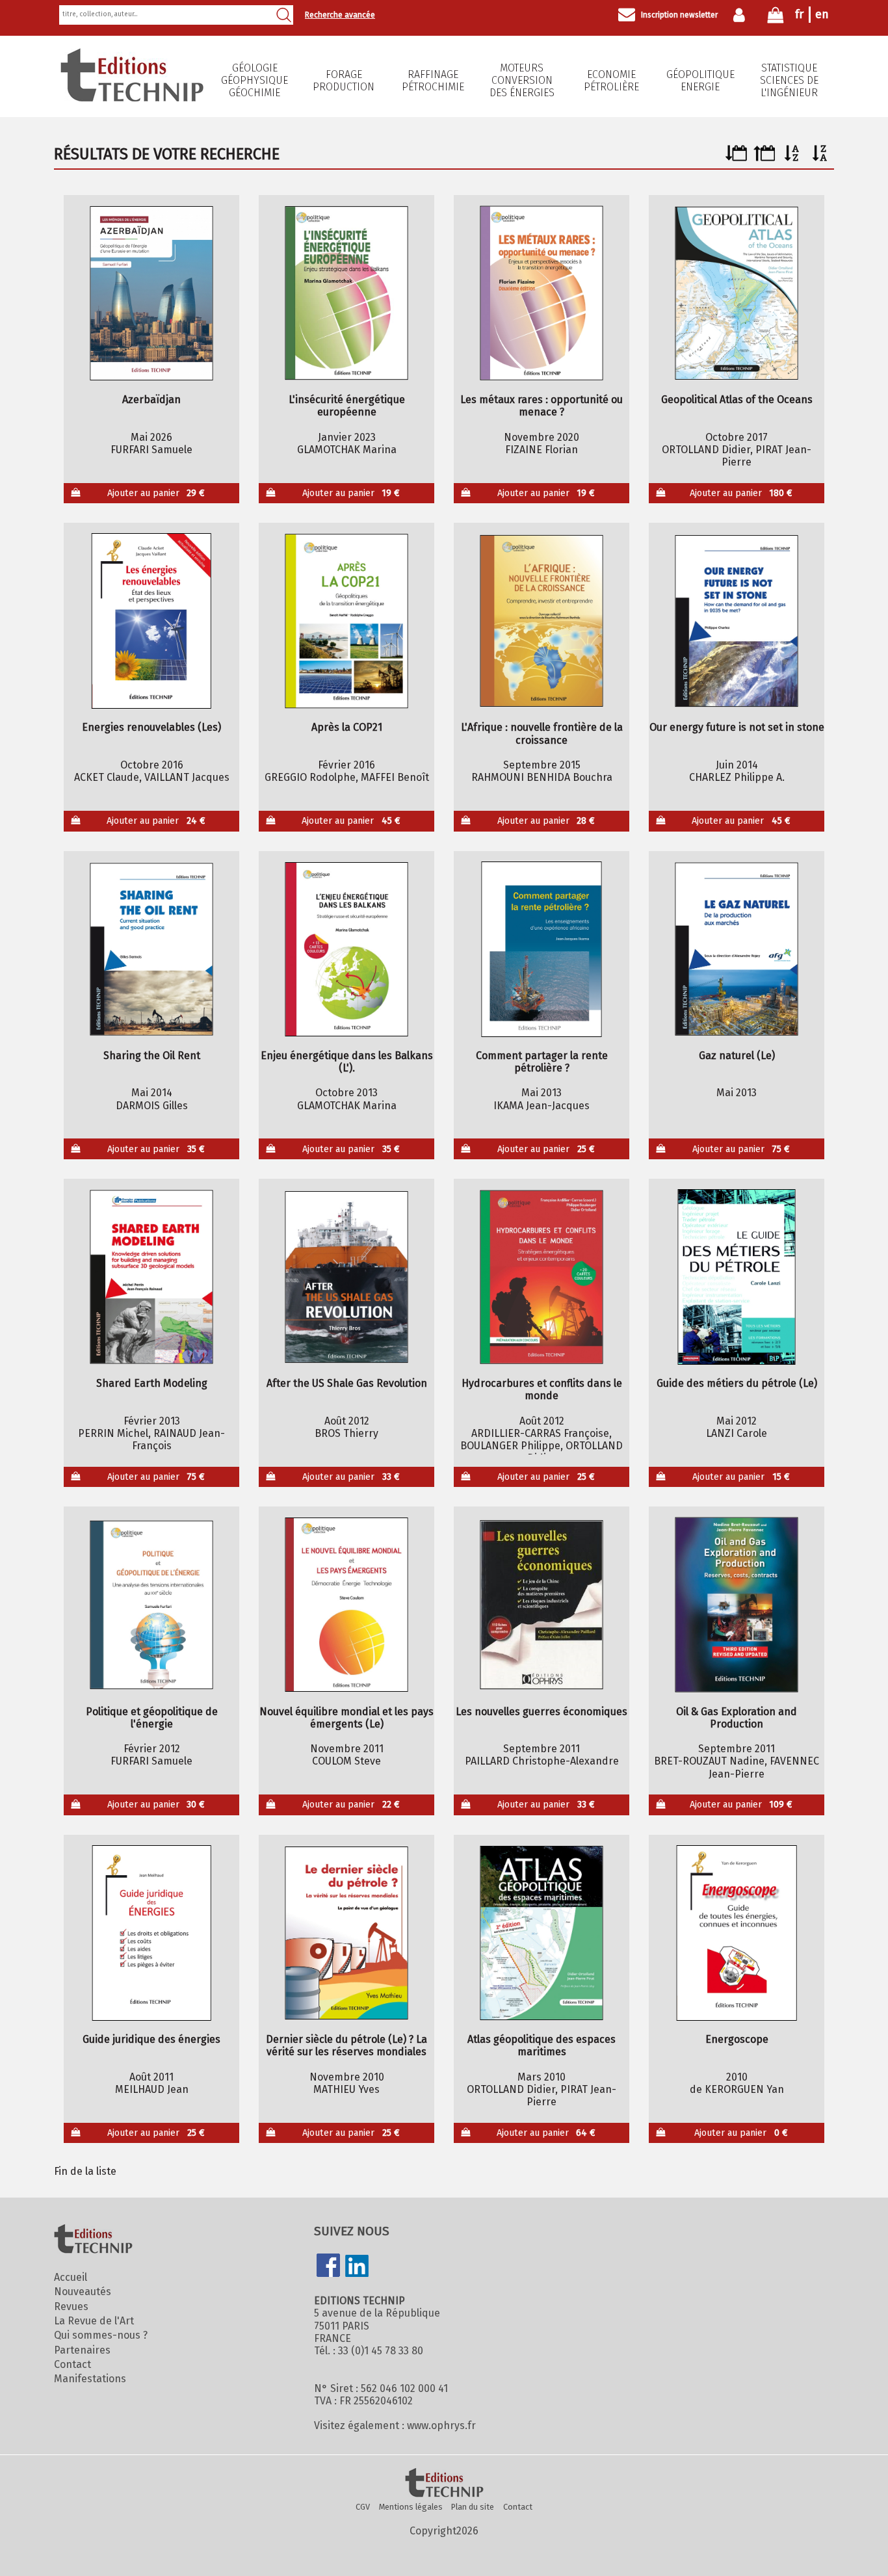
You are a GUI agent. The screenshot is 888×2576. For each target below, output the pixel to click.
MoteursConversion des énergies (522, 80)
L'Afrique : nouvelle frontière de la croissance (542, 733)
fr (799, 14)
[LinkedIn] (357, 2267)
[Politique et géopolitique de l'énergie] (152, 1605)
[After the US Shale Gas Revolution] (347, 1277)
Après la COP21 (347, 727)
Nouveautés (83, 2292)
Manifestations (90, 2379)
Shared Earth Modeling (152, 1383)
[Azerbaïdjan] (152, 293)
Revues (71, 2307)
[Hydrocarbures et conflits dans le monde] (542, 1277)
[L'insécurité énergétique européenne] (347, 293)
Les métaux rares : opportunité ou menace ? (542, 406)
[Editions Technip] (444, 2484)
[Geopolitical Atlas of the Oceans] (737, 293)
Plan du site (473, 2507)
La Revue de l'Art (94, 2321)
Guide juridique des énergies (151, 2039)
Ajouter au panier (156, 493)
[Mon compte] (742, 15)
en (822, 14)
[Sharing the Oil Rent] (152, 949)
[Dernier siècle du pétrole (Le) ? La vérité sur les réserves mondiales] (347, 1933)
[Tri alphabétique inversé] (820, 158)
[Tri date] (736, 158)
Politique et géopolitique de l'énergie (152, 1718)
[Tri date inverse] (764, 158)
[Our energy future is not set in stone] (737, 621)
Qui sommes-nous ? (101, 2335)
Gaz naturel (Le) (737, 1056)
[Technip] (132, 98)
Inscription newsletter (679, 15)
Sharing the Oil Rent (152, 1056)
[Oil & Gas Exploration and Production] (737, 1605)
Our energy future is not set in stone (737, 727)
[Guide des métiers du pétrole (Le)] (737, 1277)
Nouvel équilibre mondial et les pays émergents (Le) (346, 1718)
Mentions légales (411, 2507)
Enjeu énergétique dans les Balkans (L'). (347, 1062)
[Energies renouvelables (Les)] (152, 621)
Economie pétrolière (611, 81)
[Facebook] (328, 2267)
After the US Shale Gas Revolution (347, 1383)
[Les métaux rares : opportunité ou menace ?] (542, 293)
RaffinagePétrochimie (433, 81)
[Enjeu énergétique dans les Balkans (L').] (347, 949)
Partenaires (82, 2350)
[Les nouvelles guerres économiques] (542, 1605)
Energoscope (737, 2039)
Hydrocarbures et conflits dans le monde (542, 1389)
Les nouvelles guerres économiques (542, 1712)
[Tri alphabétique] (792, 158)
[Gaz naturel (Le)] (737, 949)
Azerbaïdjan (151, 400)
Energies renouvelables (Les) (151, 727)
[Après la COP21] (347, 621)
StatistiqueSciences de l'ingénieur (789, 80)
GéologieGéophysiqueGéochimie (255, 80)
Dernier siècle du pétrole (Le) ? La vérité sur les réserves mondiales (346, 2045)
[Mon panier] (776, 18)
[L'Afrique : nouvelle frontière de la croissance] (542, 621)
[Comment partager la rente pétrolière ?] (542, 949)
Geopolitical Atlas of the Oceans (737, 400)
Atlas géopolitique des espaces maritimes (542, 2045)
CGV (363, 2507)
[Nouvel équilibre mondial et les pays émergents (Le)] (347, 1605)
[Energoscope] (737, 1933)
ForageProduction (344, 81)
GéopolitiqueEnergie (700, 81)
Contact (72, 2364)
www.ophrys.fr (441, 2425)
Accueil (71, 2277)
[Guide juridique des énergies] (152, 1933)
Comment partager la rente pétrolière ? (542, 1062)
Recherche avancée (340, 15)
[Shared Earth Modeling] (152, 1277)
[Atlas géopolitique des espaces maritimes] (542, 1933)
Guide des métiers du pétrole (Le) (737, 1383)
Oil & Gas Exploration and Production (737, 1718)
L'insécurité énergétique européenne (347, 406)
